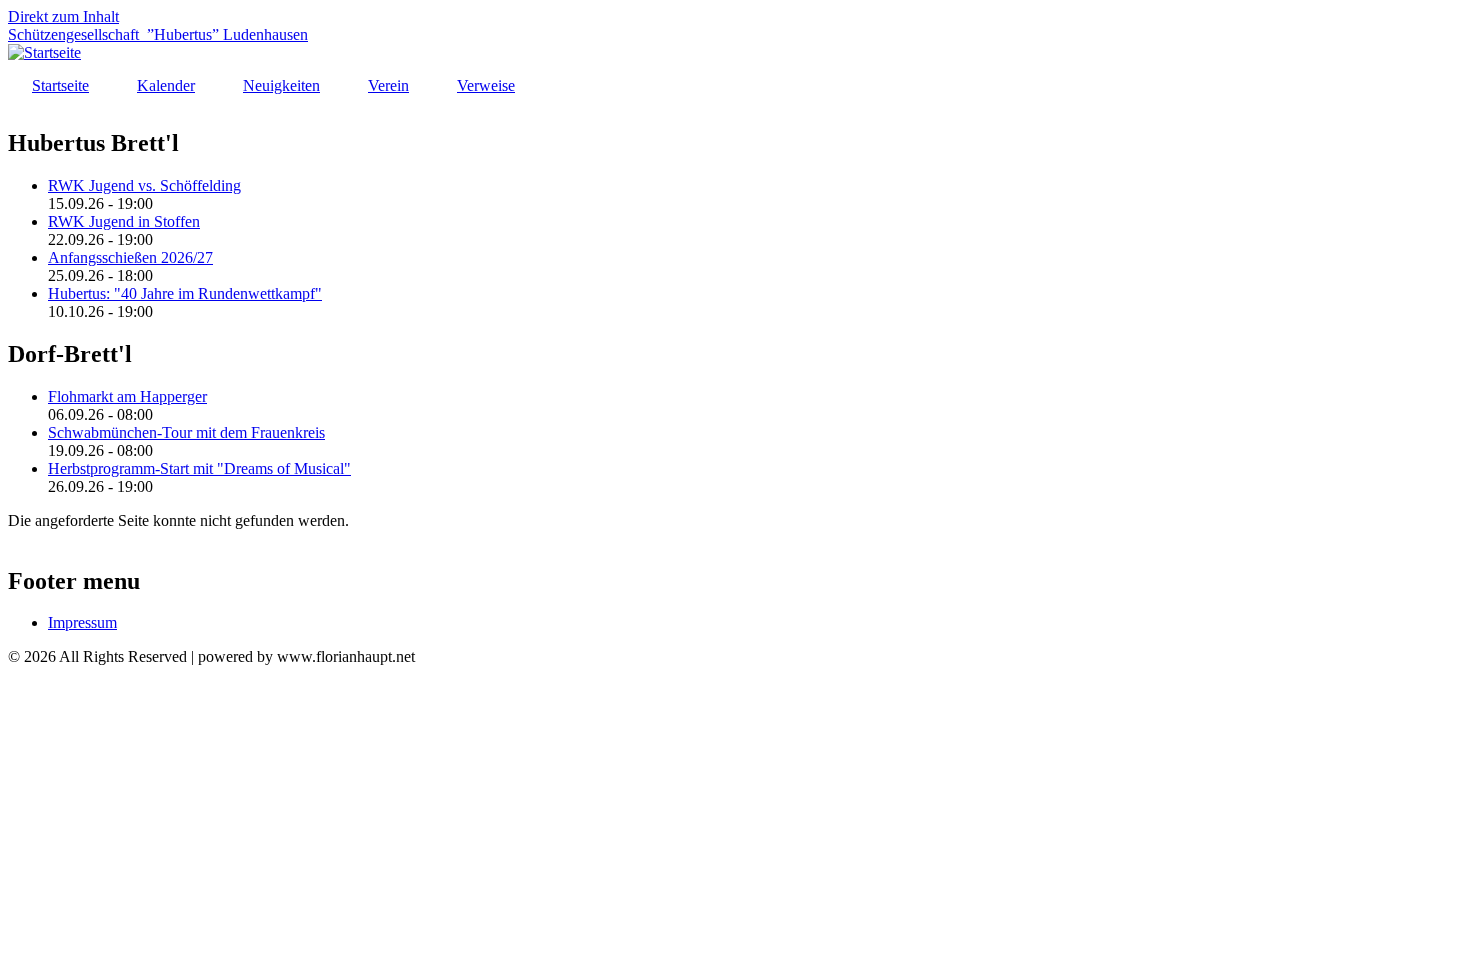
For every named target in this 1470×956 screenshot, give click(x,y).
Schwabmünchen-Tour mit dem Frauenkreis (186, 432)
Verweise (486, 85)
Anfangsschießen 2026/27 (130, 257)
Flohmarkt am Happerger (127, 396)
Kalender (166, 85)
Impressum (82, 622)
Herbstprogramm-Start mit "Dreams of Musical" (199, 468)
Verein (388, 85)
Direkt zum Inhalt (63, 16)
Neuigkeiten (281, 85)
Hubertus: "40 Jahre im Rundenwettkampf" (185, 293)
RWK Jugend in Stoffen (124, 221)
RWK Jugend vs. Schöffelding (144, 185)
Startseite (60, 85)
